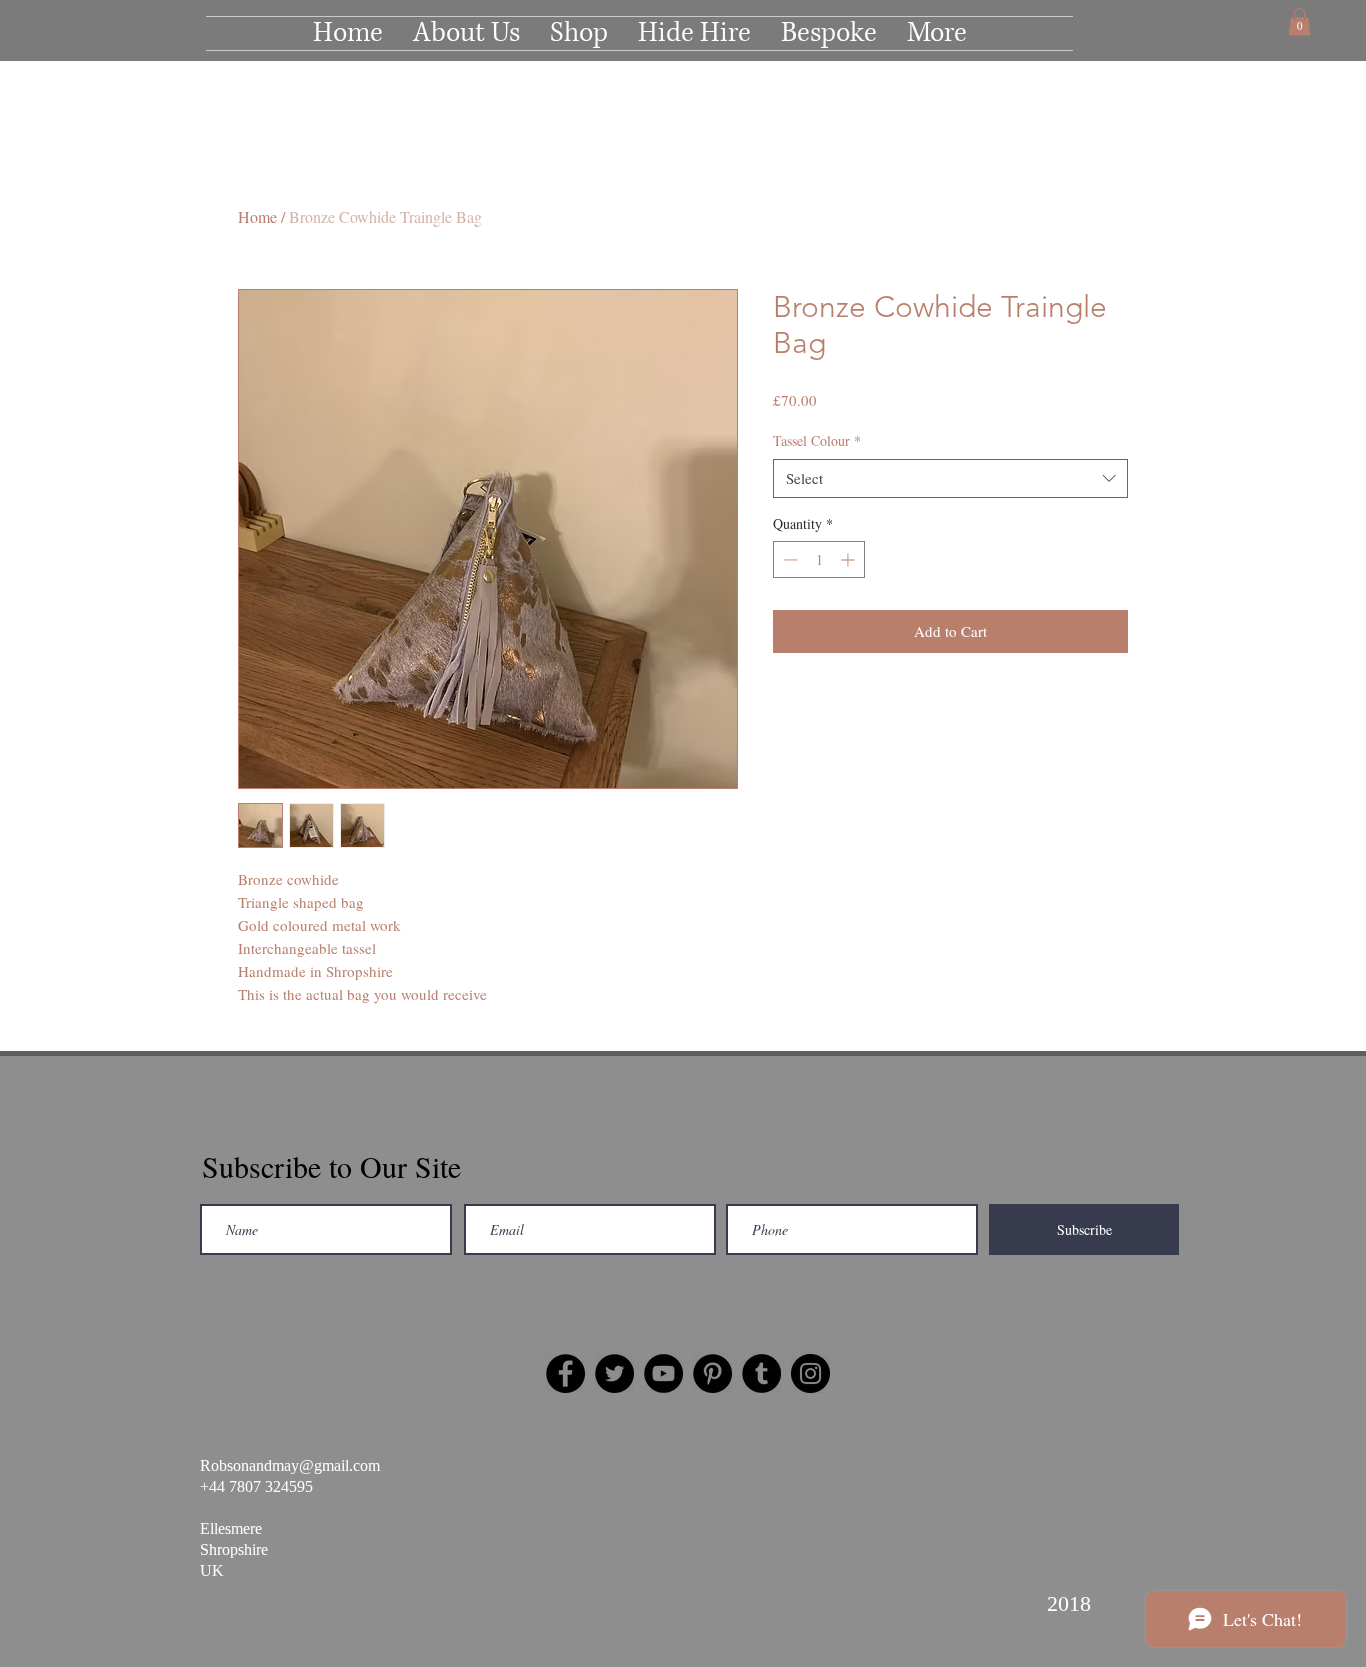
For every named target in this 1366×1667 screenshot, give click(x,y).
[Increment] (849, 559)
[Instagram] (810, 1373)
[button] (1299, 21)
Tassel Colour (817, 440)
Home (257, 216)
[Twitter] (614, 1373)
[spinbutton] (819, 559)
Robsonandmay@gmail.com (290, 1465)
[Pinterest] (712, 1373)
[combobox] (950, 478)
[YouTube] (663, 1373)
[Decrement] (788, 559)
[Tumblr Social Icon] (761, 1373)
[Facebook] (565, 1373)
